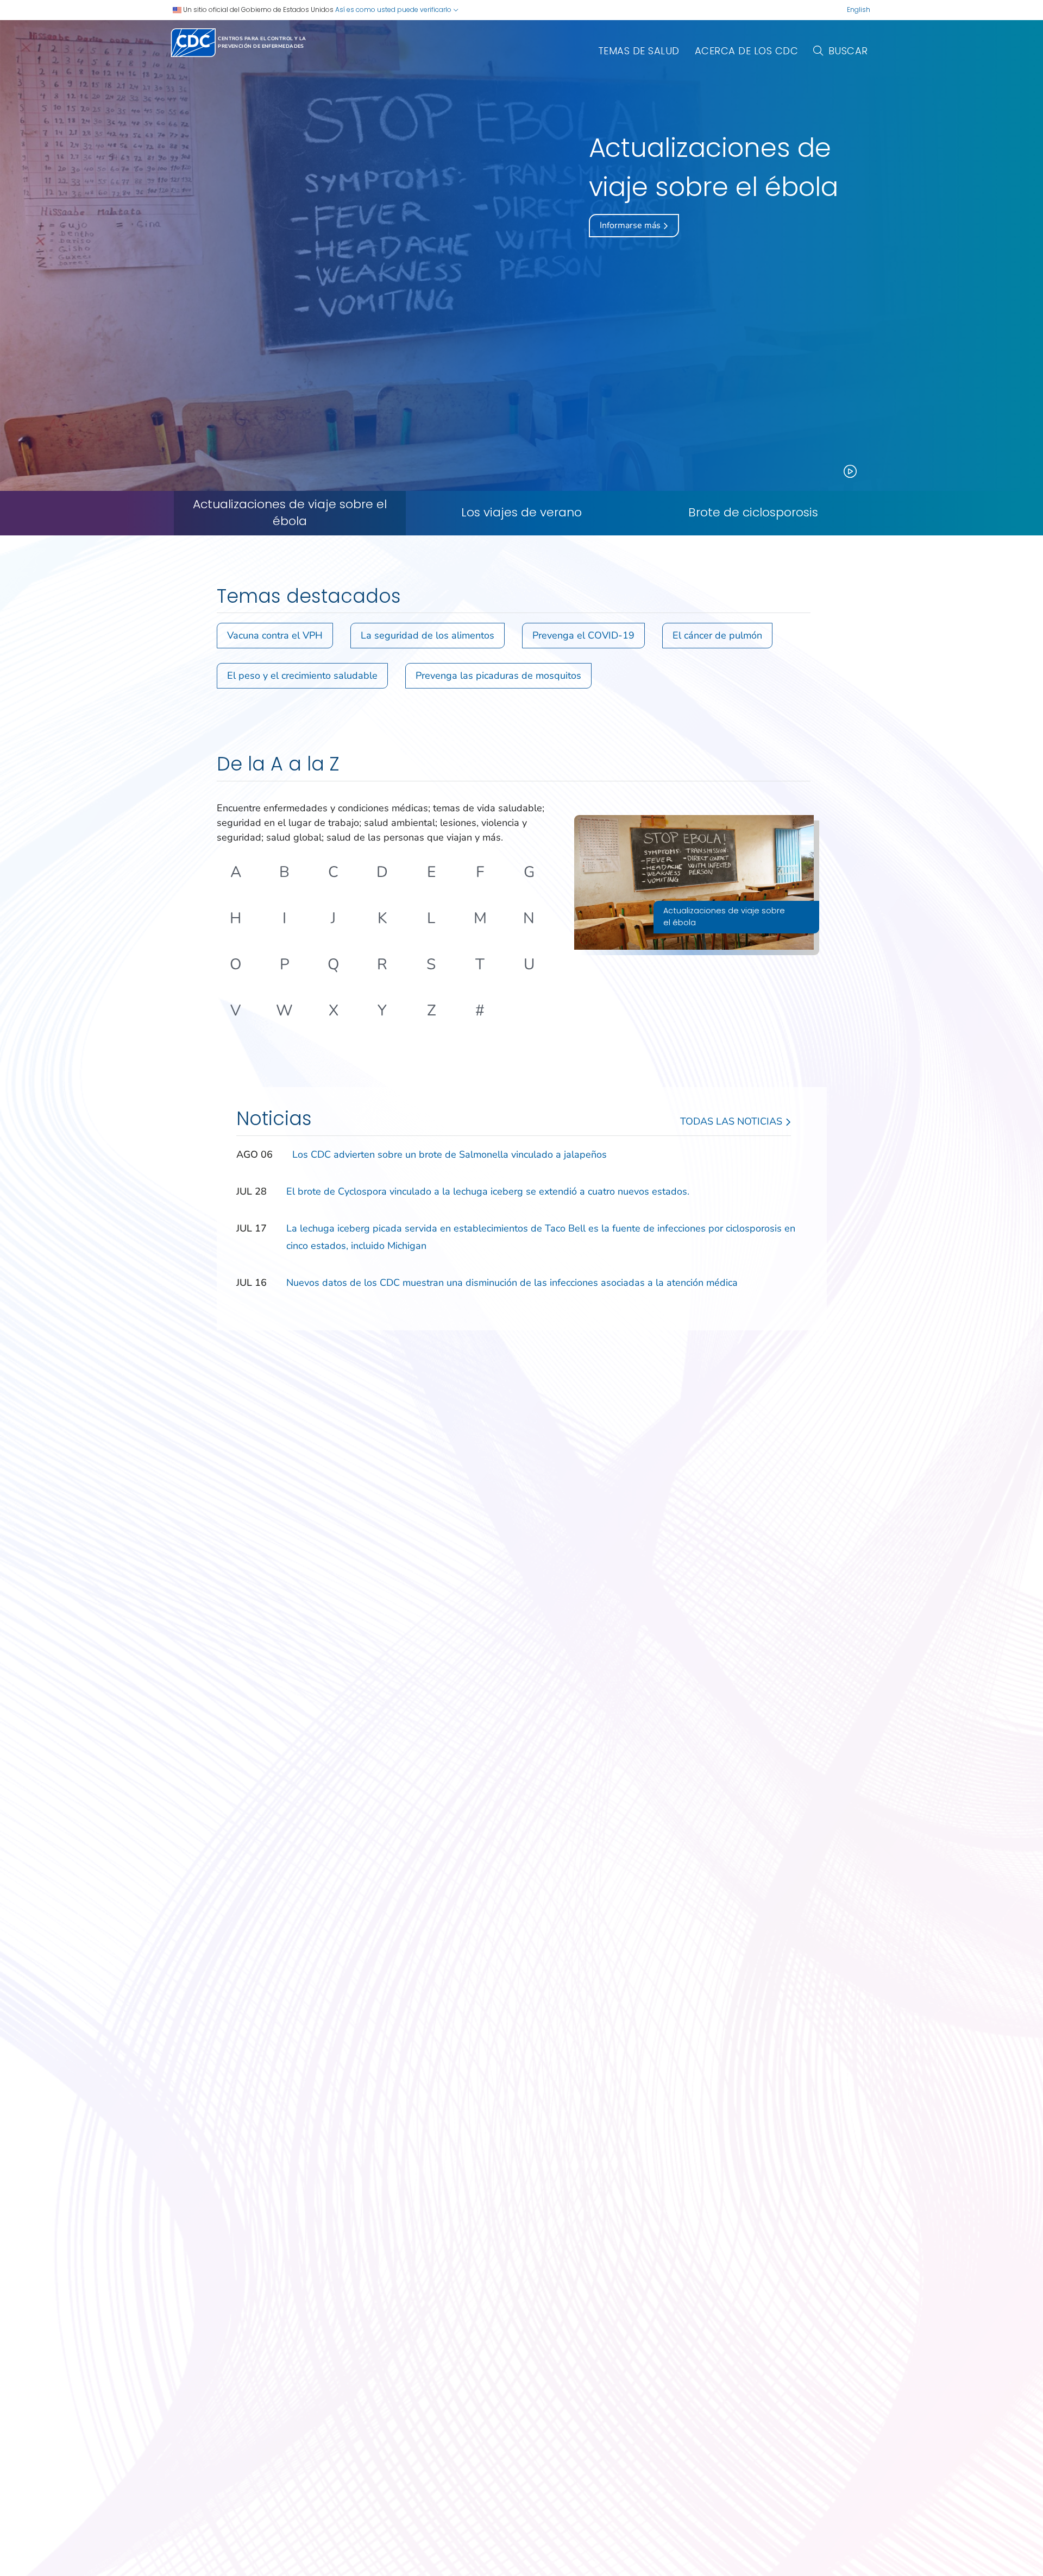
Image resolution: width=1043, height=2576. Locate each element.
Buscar (848, 51)
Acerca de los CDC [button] (747, 51)
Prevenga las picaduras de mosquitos (498, 675)
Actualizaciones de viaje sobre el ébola (290, 513)
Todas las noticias (733, 1121)
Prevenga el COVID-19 (583, 635)
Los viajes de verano (521, 513)
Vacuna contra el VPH (275, 635)
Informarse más (631, 225)
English (859, 10)
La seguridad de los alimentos (428, 635)
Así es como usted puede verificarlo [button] (394, 10)
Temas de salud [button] (639, 51)
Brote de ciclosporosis (753, 513)
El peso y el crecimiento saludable (302, 675)
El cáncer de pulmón (717, 635)
